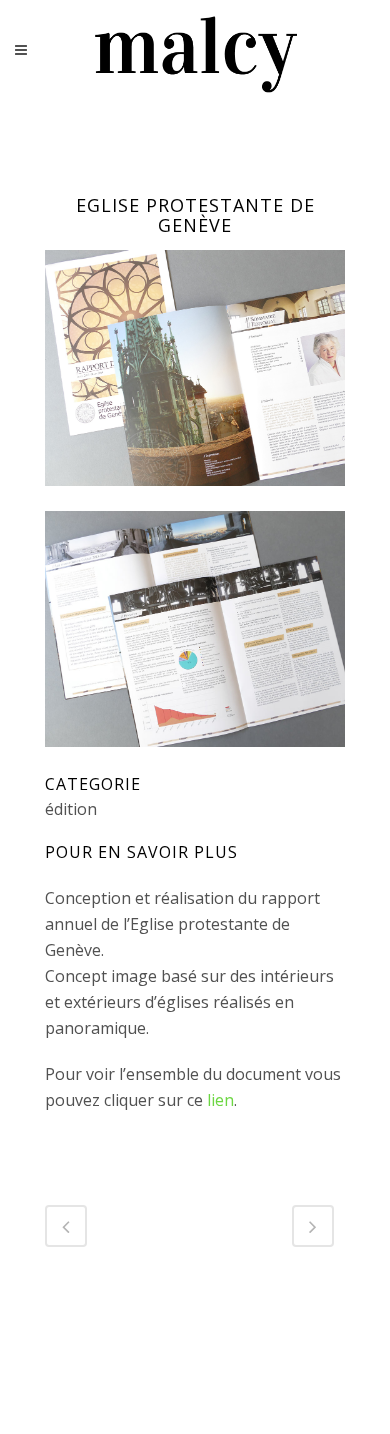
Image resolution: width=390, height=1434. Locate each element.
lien (220, 1100)
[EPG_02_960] (195, 759)
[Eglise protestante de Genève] (195, 498)
